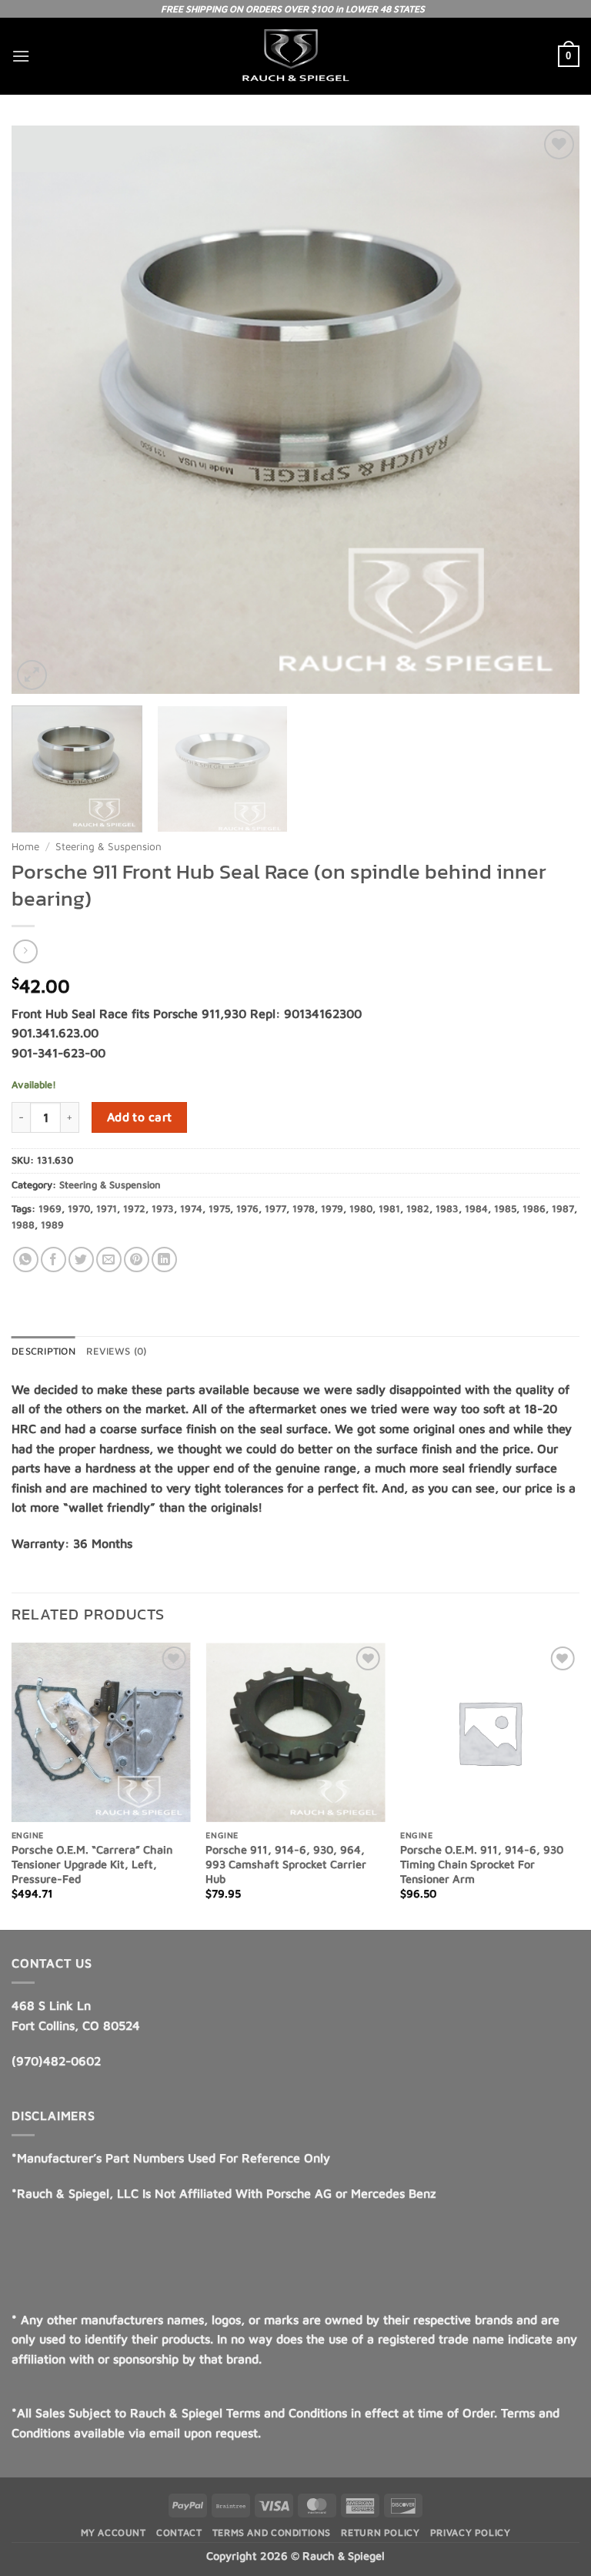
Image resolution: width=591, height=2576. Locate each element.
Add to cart (140, 1117)
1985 (505, 1209)
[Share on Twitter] (81, 1260)
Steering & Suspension (109, 846)
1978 (304, 1209)
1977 (275, 1209)
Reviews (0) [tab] (117, 1351)
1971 (107, 1209)
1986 (534, 1209)
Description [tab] (43, 1351)
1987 (563, 1209)
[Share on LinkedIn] (164, 1260)
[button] (21, 56)
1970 (79, 1209)
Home (25, 846)
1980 (361, 1209)
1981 (389, 1209)
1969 (50, 1209)
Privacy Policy (471, 2532)
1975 (219, 1209)
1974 (191, 1209)
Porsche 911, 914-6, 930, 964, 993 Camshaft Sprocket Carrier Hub (286, 1864)
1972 (134, 1209)
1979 (332, 1209)
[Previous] (12, 1785)
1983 (447, 1209)
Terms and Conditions (272, 2532)
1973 (163, 1209)
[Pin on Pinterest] (137, 1260)
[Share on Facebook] (53, 1260)
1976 (247, 1209)
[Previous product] (25, 951)
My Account (114, 2532)
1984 (476, 1209)
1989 (52, 1225)
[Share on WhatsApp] (26, 1260)
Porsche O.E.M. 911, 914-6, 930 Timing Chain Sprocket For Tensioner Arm (482, 1864)
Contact (179, 2532)
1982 (418, 1209)
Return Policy (380, 2532)
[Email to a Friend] (109, 1260)
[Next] (579, 1785)
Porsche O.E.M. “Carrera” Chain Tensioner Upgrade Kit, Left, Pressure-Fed (92, 1864)
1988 (23, 1225)
